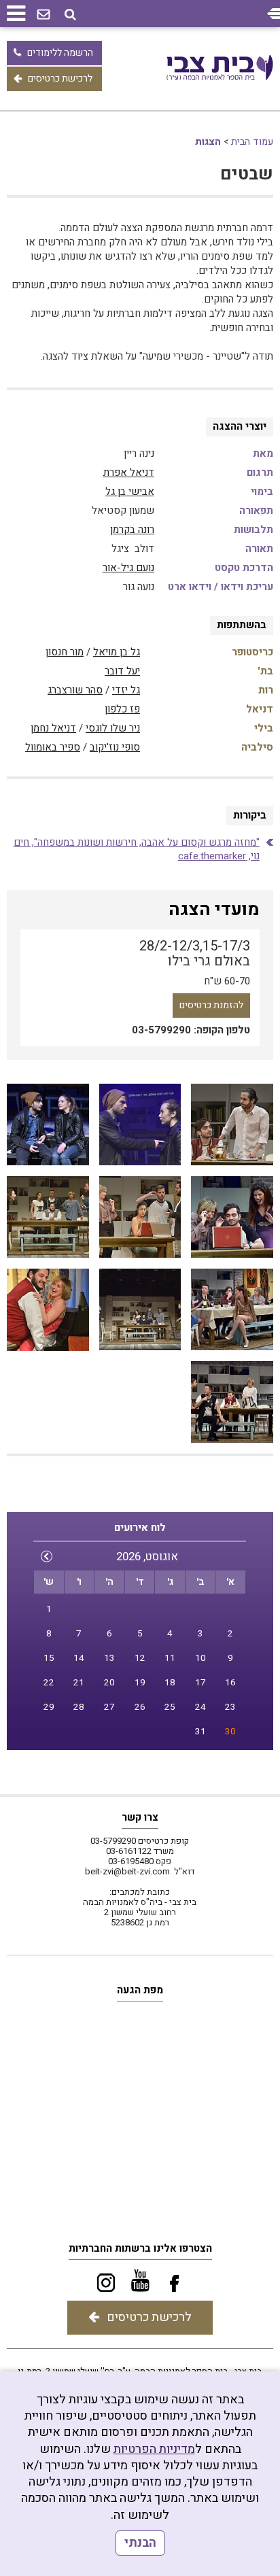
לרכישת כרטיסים (60, 79)
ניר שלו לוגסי (113, 728)
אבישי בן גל (130, 492)
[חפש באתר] (70, 15)
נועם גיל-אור (128, 568)
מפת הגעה (140, 1990)
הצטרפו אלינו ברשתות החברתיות (140, 2248)
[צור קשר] (43, 15)
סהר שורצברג (75, 690)
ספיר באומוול (53, 747)
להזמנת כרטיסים (211, 1005)
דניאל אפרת (129, 473)
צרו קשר (140, 1817)
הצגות (208, 142)
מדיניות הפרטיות (154, 2449)
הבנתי (140, 2543)
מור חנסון (65, 652)
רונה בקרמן (132, 530)
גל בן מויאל (117, 652)
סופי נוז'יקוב (115, 747)
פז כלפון (122, 709)
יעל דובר (122, 671)
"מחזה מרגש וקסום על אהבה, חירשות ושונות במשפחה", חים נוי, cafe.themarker (137, 849)
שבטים (247, 174)
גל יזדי (126, 690)
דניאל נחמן (53, 728)
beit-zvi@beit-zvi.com (127, 1871)
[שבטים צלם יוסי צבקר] (232, 1125)
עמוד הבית (252, 142)
